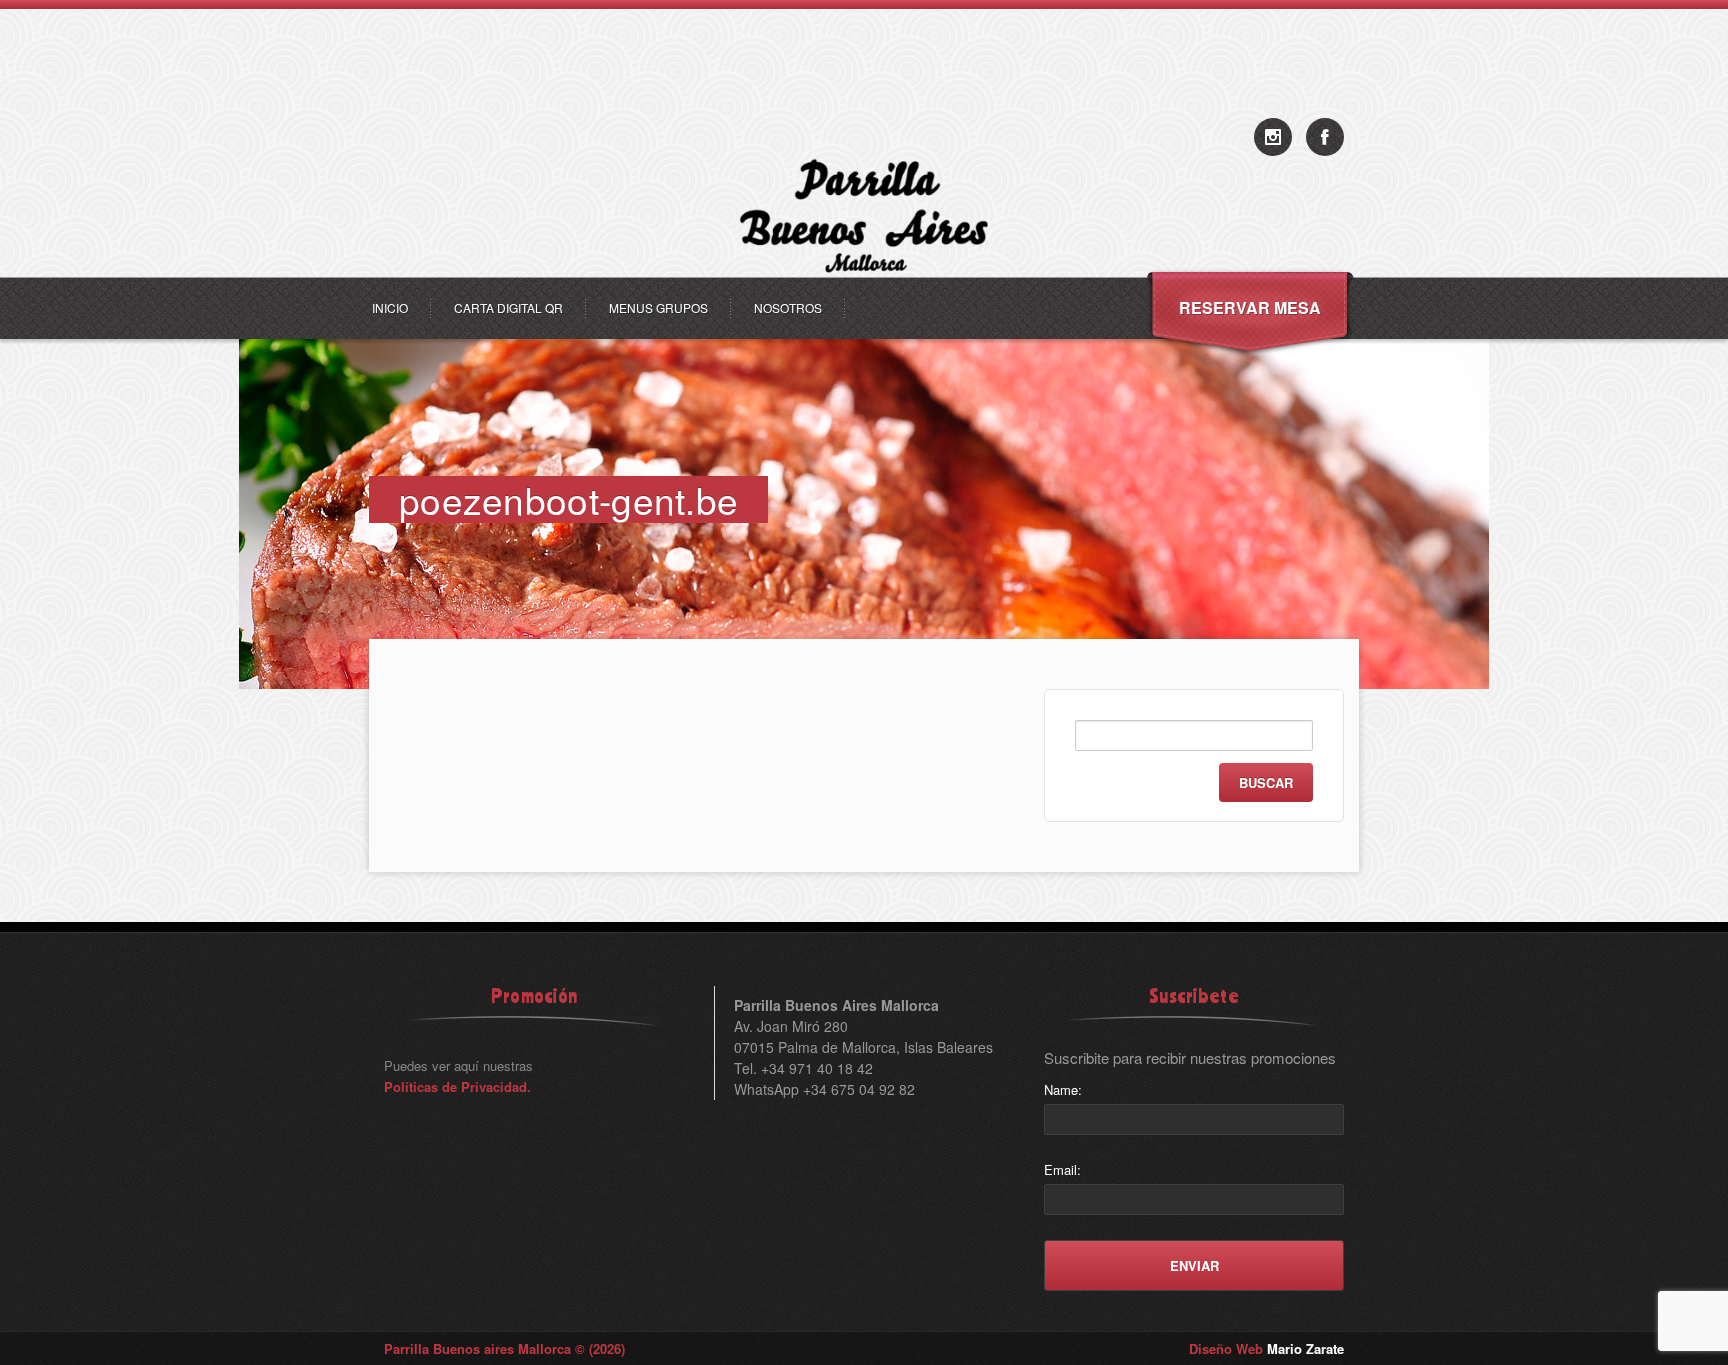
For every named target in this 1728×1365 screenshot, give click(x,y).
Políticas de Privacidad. (457, 1086)
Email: (1062, 1169)
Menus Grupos (658, 307)
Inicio (390, 307)
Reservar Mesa (1250, 307)
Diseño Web (1266, 1348)
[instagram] (1273, 137)
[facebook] (1325, 137)
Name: (1063, 1089)
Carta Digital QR (508, 307)
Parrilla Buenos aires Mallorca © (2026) (504, 1348)
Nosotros (788, 307)
